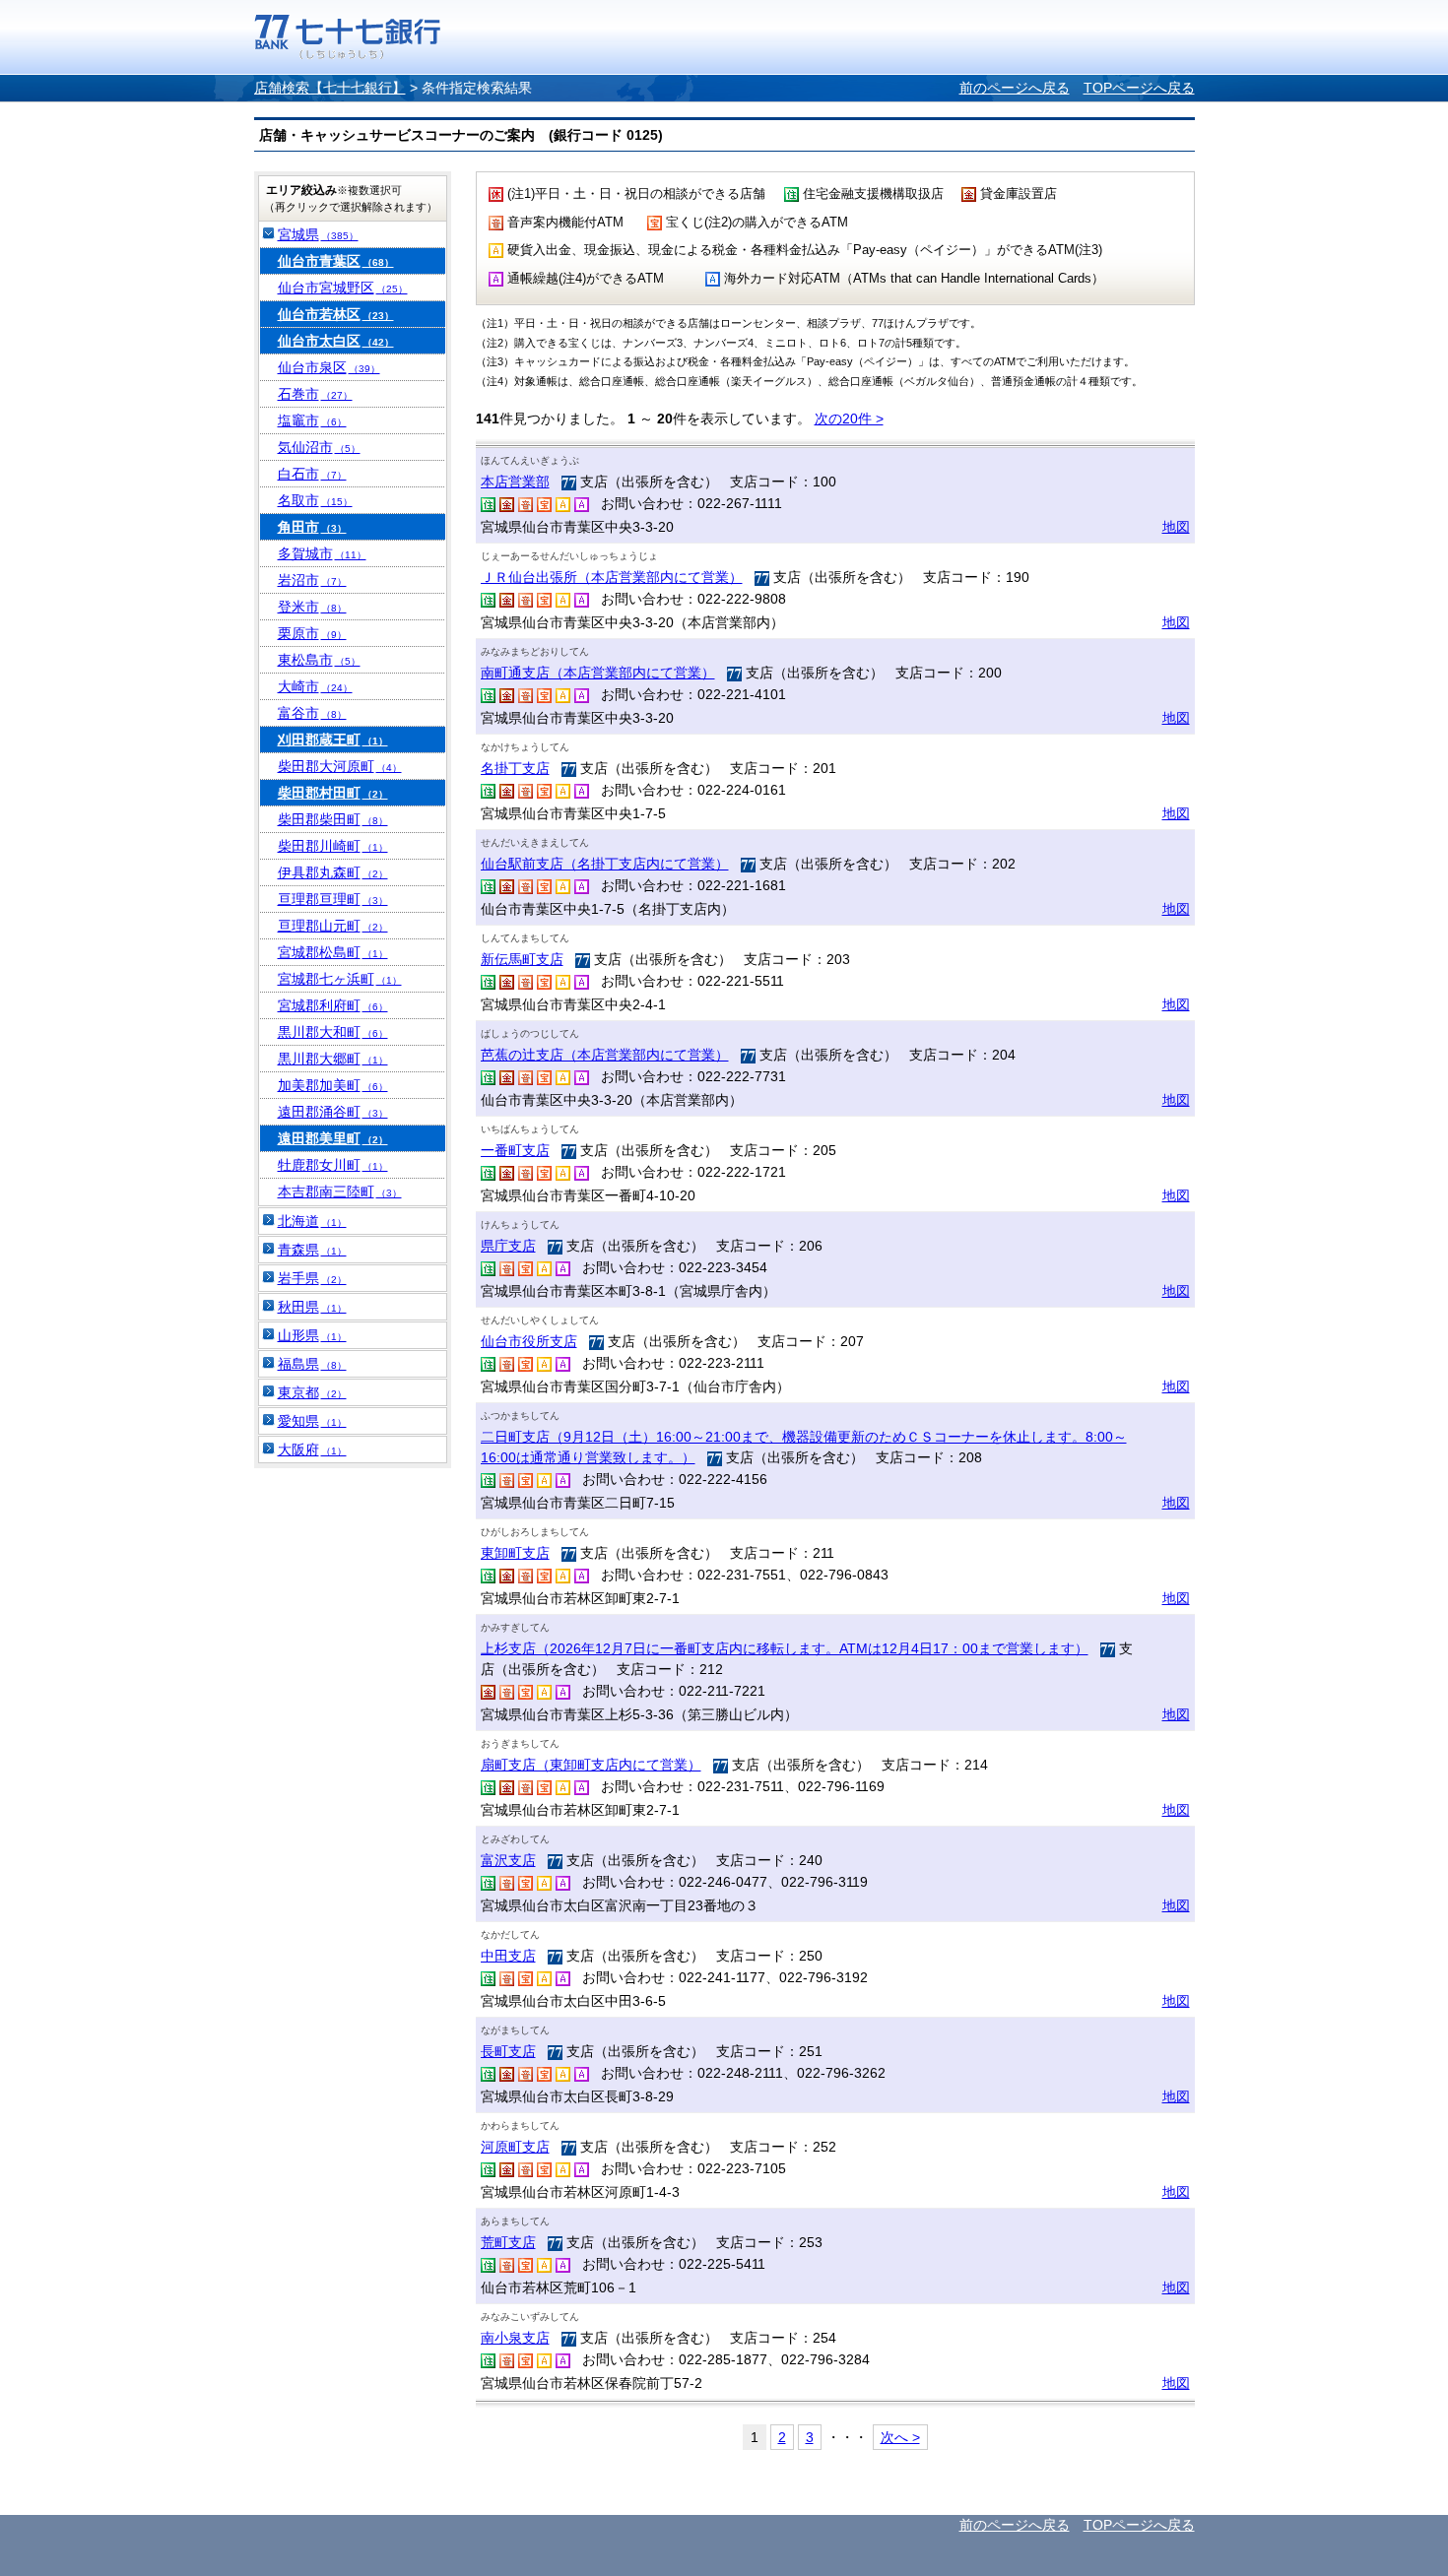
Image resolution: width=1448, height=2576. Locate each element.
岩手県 (312, 1278)
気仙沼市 (319, 447)
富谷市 (312, 713)
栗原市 (312, 633)
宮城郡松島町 (333, 952)
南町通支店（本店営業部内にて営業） (598, 673)
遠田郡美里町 (333, 1138)
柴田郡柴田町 (333, 819)
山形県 (312, 1335)
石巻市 (315, 394)
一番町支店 (515, 1150)
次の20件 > (849, 419)
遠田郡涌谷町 (333, 1112)
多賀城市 (322, 553)
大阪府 (312, 1449)
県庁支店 (508, 1246)
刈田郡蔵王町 (333, 740)
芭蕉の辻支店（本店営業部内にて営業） (605, 1055)
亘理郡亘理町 (333, 899)
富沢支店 (508, 1860)
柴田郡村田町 (333, 793)
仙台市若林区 (336, 314)
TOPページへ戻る (1139, 88)
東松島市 (319, 660)
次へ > (900, 2437)
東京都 (312, 1392)
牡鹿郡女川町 (333, 1165)
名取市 (315, 500)
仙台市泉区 (329, 367)
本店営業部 (515, 482)
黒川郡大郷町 (333, 1059)
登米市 (312, 607)
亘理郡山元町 (333, 926)
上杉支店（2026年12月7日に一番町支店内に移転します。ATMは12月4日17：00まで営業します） (785, 1648)
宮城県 (318, 234)
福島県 (312, 1364)
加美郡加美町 (333, 1085)
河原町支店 (515, 2147)
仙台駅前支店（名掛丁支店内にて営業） (605, 864)
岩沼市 (312, 580)
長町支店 (508, 2051)
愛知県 (312, 1421)
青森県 (312, 1250)
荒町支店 (508, 2242)
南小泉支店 (515, 2338)
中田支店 (508, 1956)
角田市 (312, 527)
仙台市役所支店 (529, 1341)
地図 (1176, 527)
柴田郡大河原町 (340, 766)
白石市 (312, 474)
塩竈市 (312, 420)
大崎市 (315, 686)
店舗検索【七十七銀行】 (330, 88)
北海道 (312, 1221)
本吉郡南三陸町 (340, 1191)
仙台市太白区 (336, 341)
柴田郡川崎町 (333, 846)
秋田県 (312, 1307)
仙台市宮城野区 (343, 288)
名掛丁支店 (515, 768)
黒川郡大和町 (333, 1032)
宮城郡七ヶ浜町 (340, 979)
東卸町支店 (515, 1553)
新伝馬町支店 (522, 959)
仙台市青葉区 (336, 261)
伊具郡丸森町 (333, 872)
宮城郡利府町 (333, 1005)
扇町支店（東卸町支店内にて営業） (591, 1765)
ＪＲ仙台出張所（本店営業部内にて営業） (612, 577)
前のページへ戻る (1015, 88)
